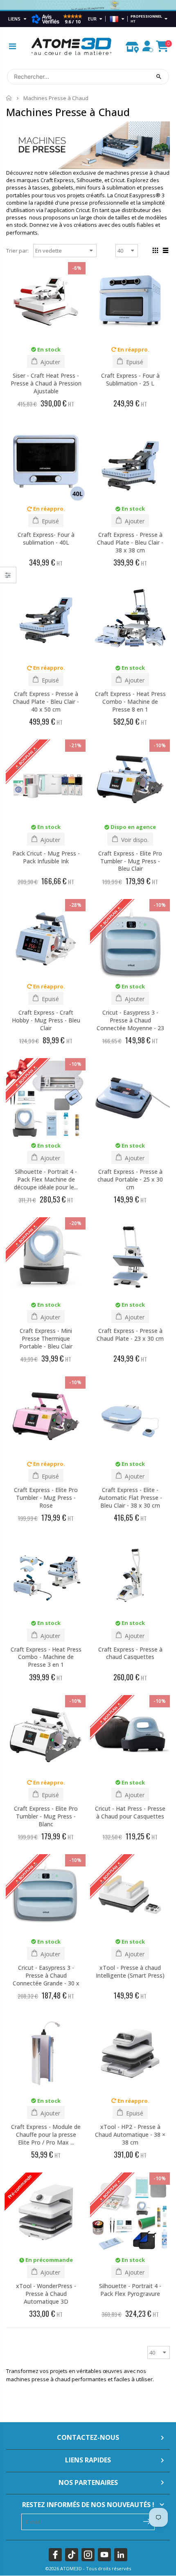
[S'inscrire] (147, 2521)
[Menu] (12, 46)
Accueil (9, 98)
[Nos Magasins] (132, 45)
